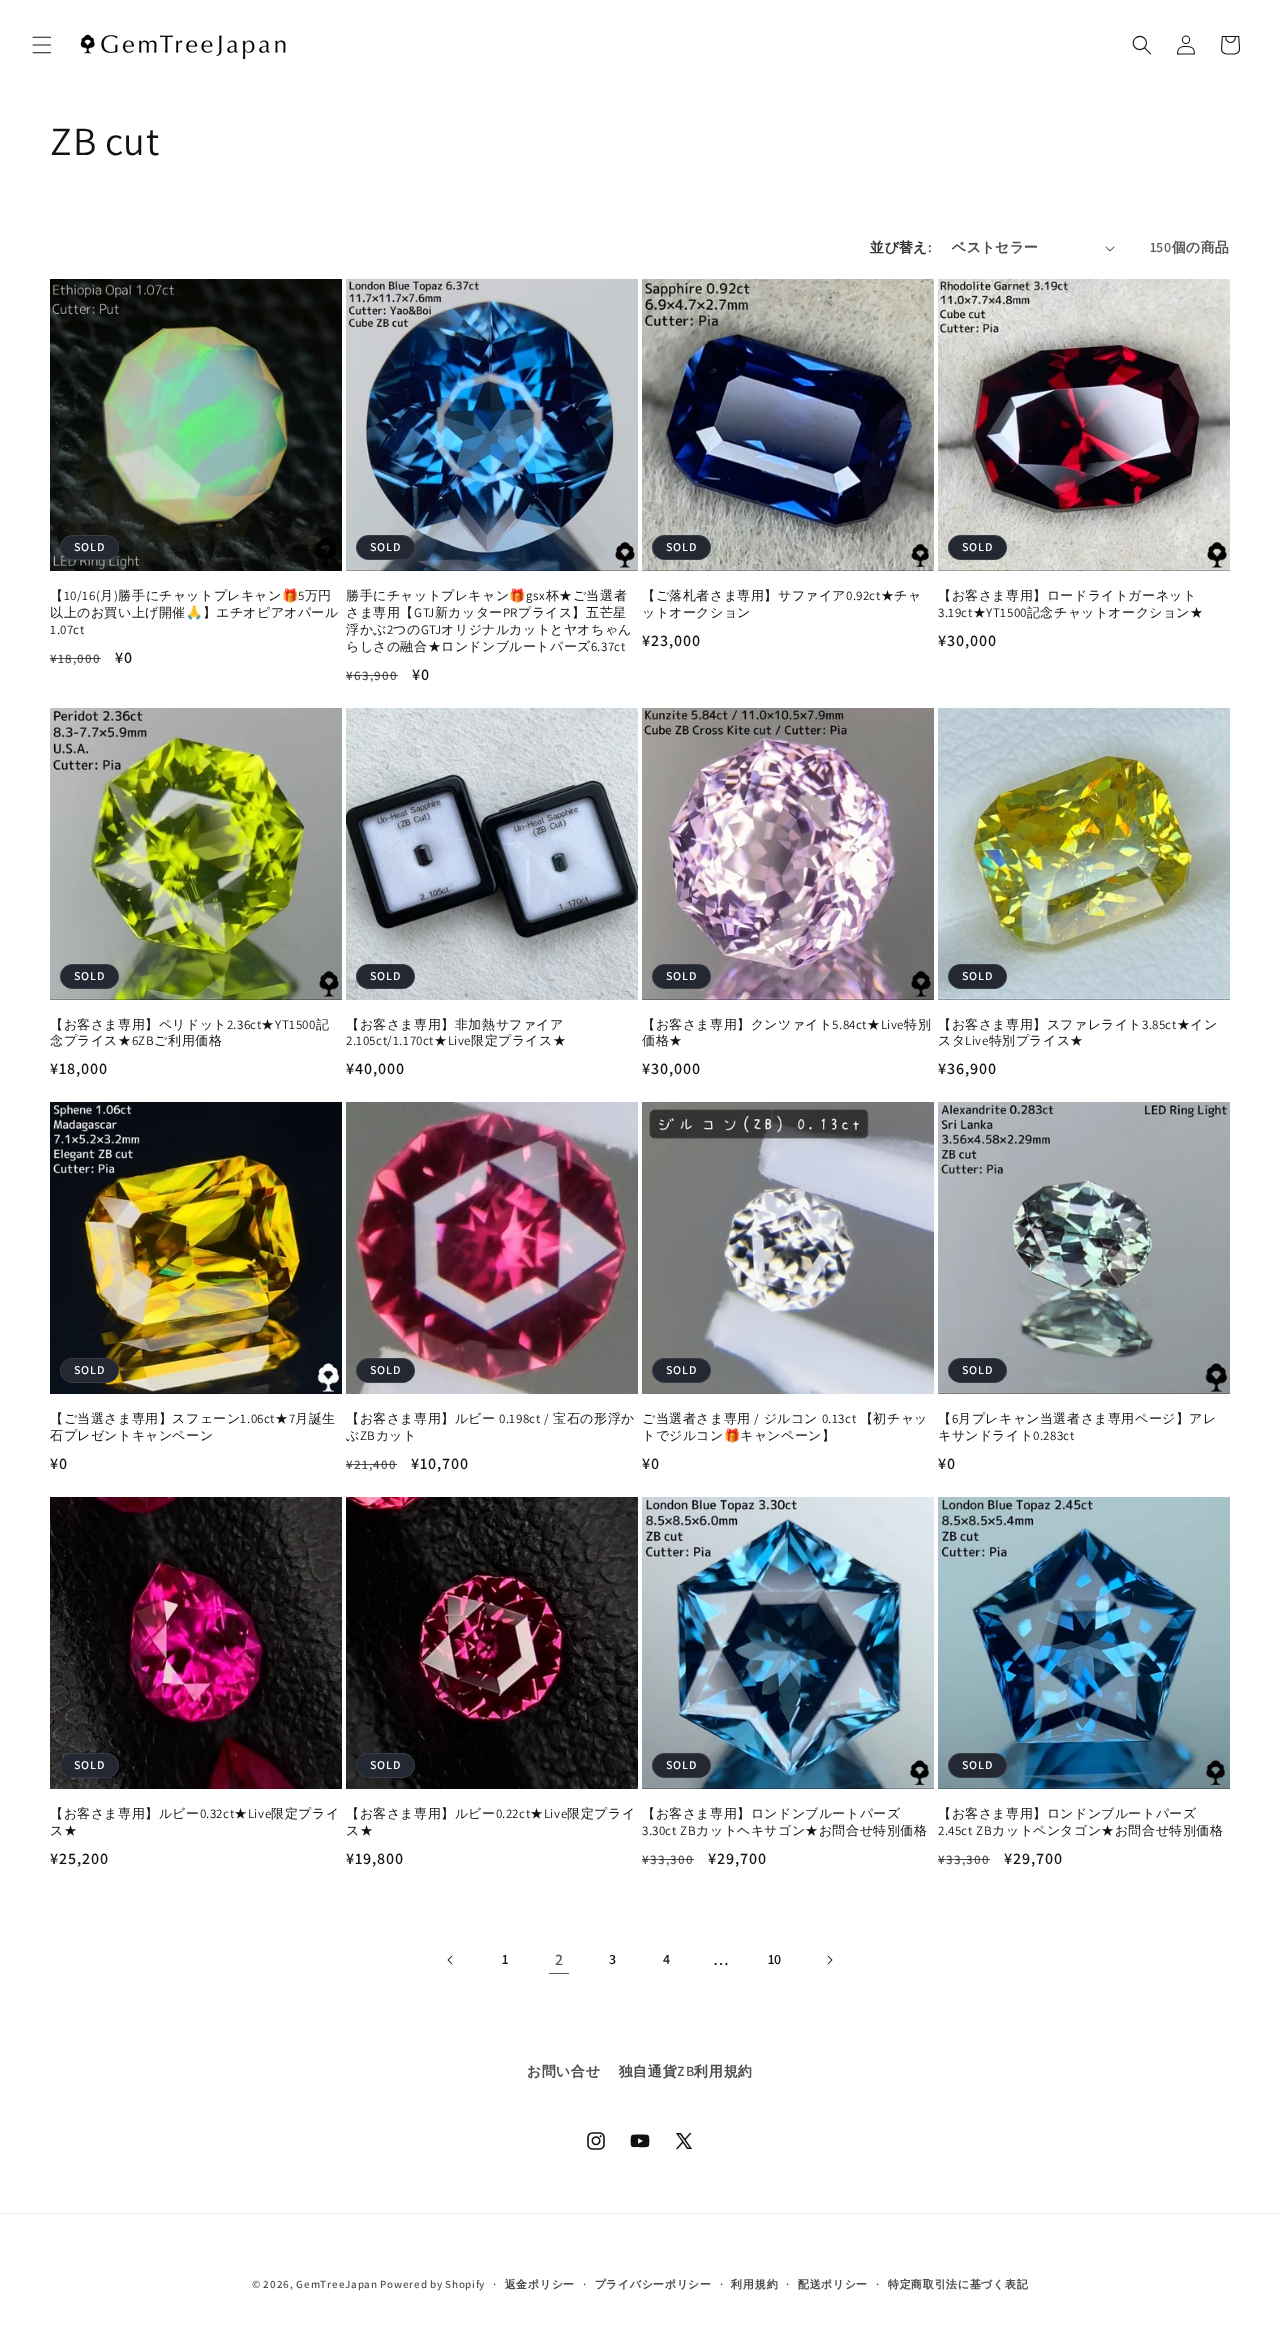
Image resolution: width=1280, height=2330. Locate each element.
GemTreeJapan (336, 2284)
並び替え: (901, 247)
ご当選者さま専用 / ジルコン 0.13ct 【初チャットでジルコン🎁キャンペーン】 (785, 1427)
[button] (42, 45)
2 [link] (559, 1959)
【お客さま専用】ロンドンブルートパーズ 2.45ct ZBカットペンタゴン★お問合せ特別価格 (1081, 1822)
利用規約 (754, 2284)
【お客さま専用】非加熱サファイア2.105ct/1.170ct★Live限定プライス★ (456, 1033)
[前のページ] (451, 1960)
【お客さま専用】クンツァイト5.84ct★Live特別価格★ (786, 1033)
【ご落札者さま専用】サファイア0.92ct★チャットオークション (781, 604)
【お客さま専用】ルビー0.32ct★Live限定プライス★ (194, 1822)
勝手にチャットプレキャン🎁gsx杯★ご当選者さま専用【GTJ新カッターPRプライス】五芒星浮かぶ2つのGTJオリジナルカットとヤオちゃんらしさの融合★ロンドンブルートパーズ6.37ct (489, 621)
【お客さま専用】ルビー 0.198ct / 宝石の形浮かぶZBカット (490, 1427)
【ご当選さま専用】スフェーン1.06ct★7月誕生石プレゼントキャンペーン (193, 1427)
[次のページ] (829, 1960)
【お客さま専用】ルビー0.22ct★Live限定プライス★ (490, 1822)
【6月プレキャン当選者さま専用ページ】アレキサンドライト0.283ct (1077, 1427)
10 (775, 1959)
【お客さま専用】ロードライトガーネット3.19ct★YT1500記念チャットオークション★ (1071, 604)
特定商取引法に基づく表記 (958, 2284)
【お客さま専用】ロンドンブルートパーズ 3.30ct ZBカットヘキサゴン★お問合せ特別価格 (785, 1822)
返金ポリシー (540, 2284)
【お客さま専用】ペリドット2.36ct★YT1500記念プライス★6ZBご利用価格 (189, 1033)
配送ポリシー (833, 2284)
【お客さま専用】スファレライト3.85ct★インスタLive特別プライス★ (1077, 1033)
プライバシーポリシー (653, 2284)
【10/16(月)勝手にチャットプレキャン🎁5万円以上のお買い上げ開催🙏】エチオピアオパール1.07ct (194, 613)
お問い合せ (563, 2071)
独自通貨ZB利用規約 (686, 2071)
